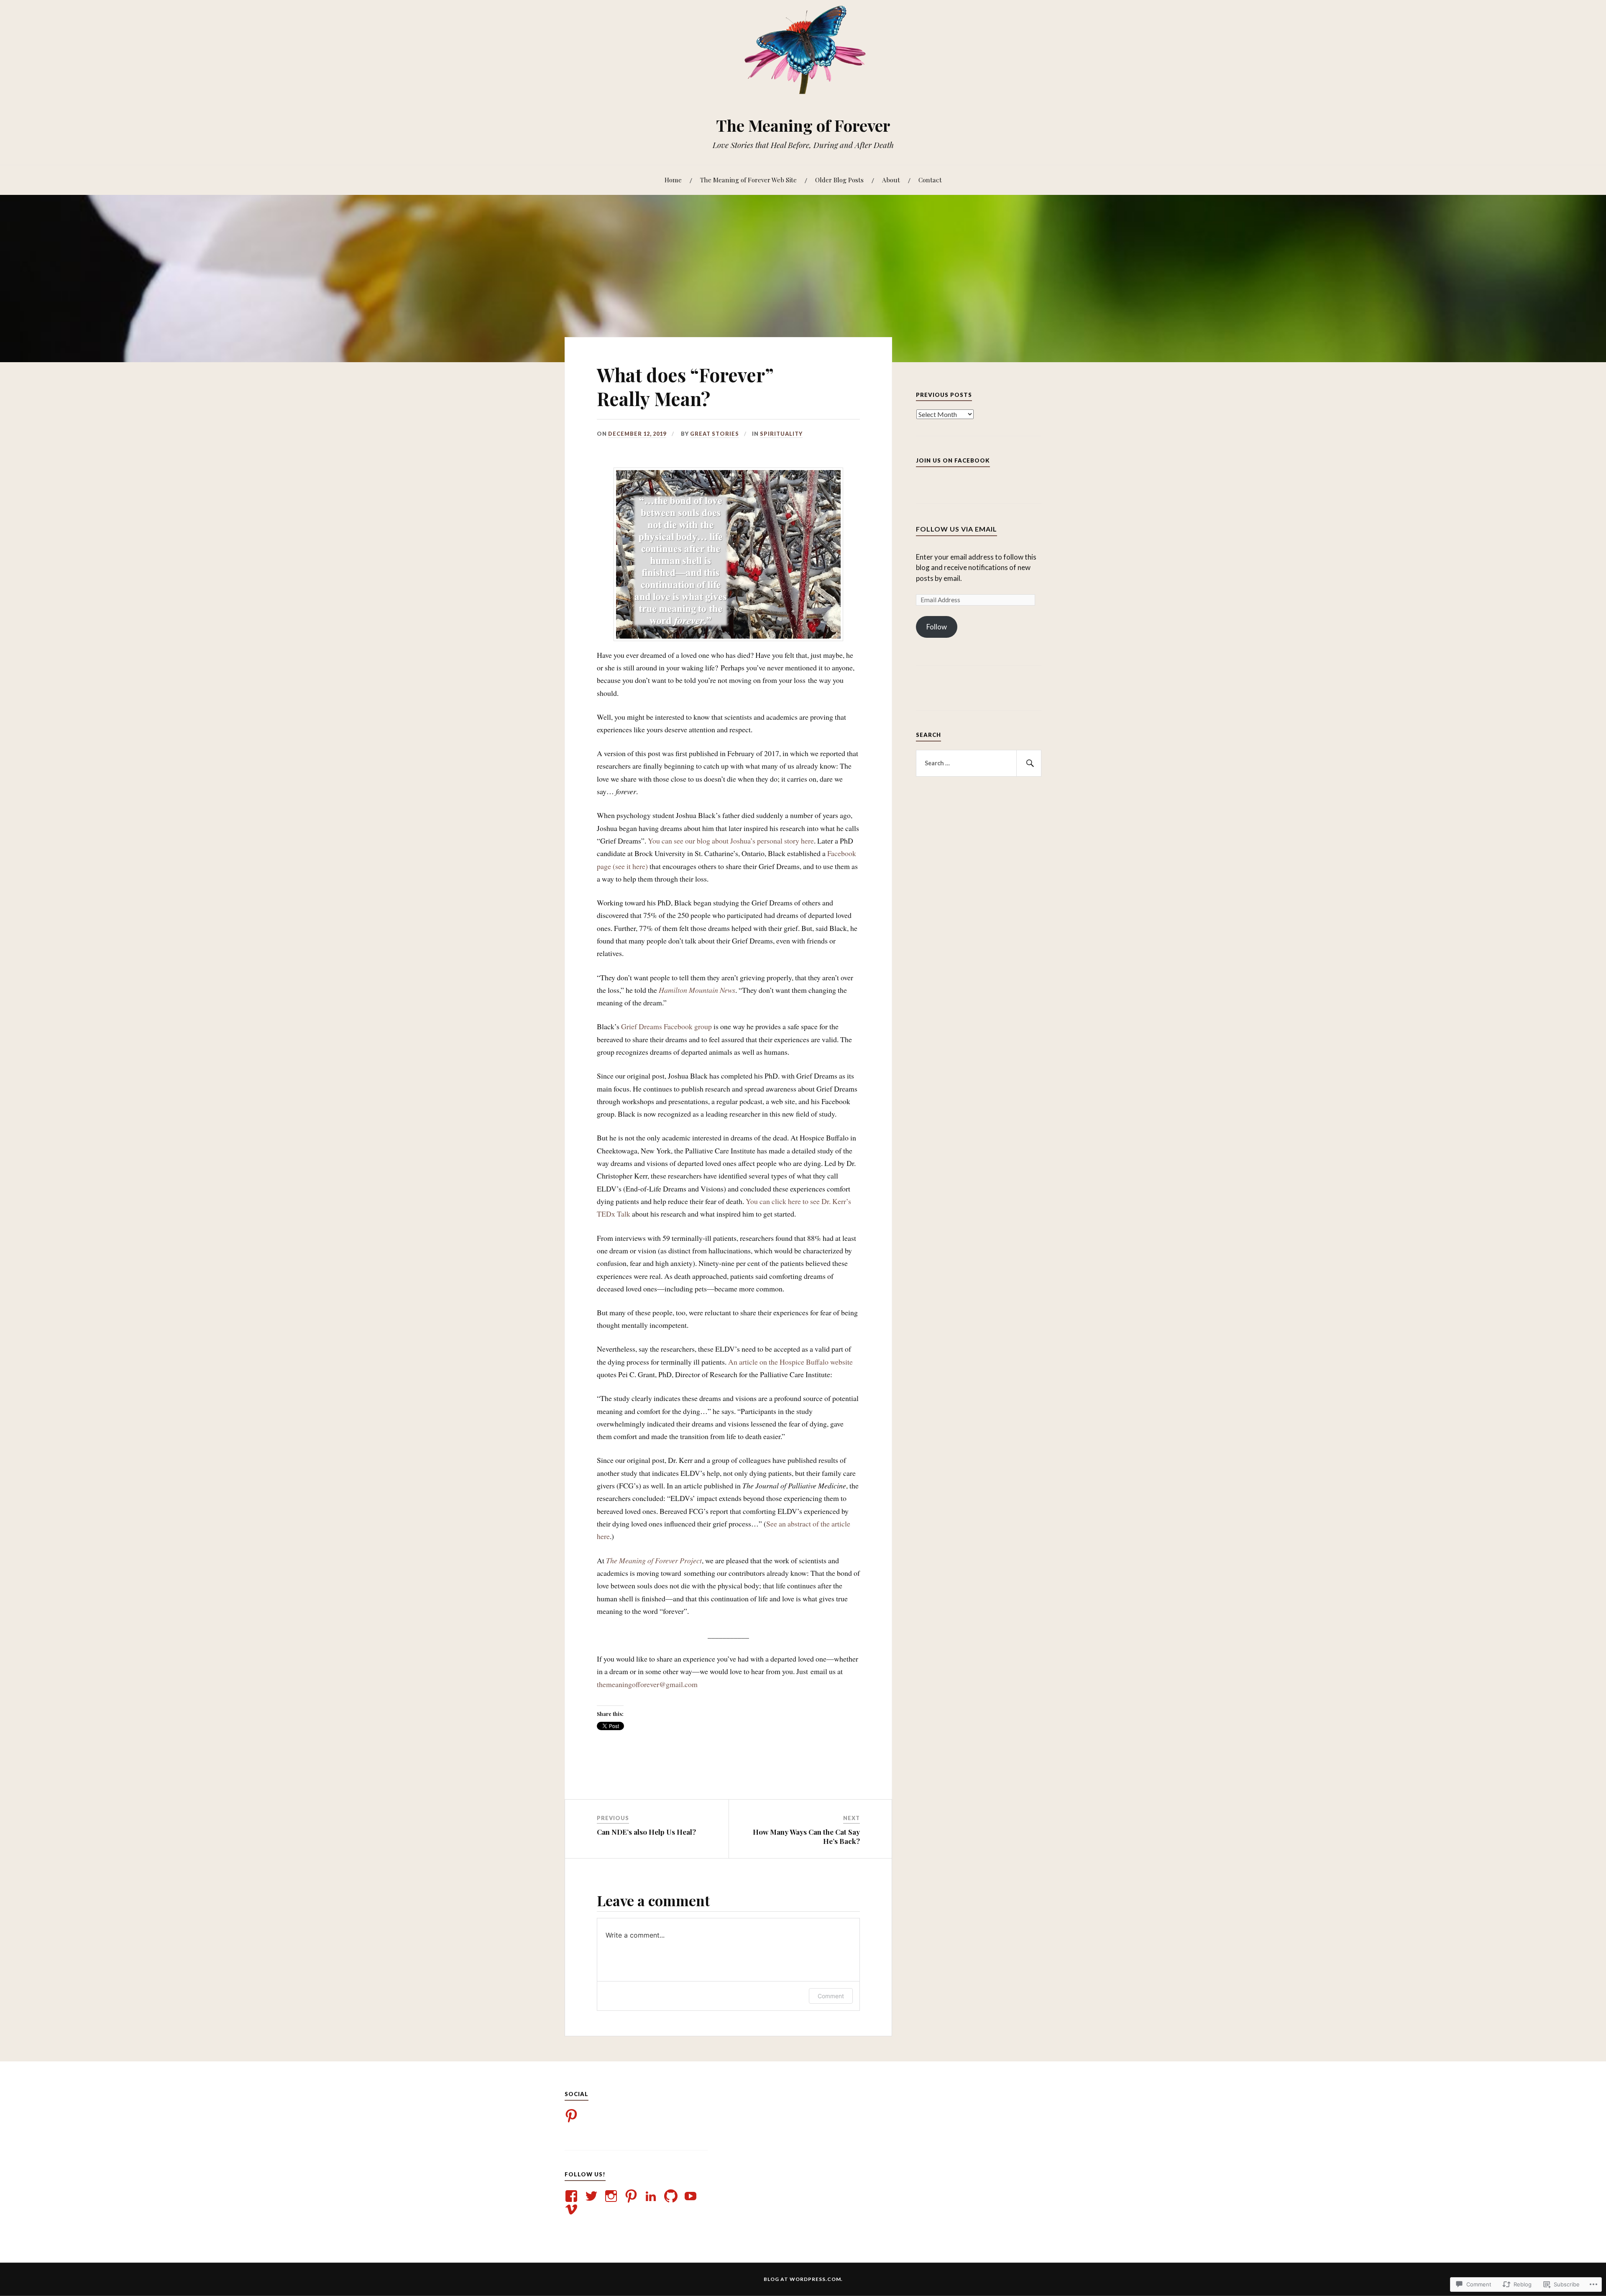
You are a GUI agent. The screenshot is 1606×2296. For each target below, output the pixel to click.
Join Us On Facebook (953, 460)
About (891, 180)
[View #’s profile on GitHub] (672, 2196)
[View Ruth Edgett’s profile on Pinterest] (573, 2116)
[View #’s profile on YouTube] (692, 2196)
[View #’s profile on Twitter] (593, 2196)
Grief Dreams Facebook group (666, 1026)
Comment (831, 1996)
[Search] (1029, 763)
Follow (937, 627)
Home (673, 180)
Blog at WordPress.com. (803, 2279)
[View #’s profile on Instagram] (612, 2196)
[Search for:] (979, 763)
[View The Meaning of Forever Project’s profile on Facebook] (573, 2196)
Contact (930, 180)
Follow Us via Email (956, 529)
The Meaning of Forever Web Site (748, 180)
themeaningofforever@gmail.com (647, 1684)
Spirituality (781, 434)
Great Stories (715, 434)
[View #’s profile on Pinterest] (633, 2196)
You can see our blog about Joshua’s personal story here (731, 841)
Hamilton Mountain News (697, 990)
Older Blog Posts (839, 180)
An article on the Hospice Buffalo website (790, 1362)
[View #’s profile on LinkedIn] (652, 2196)
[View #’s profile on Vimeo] (573, 2209)
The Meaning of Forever (803, 125)
